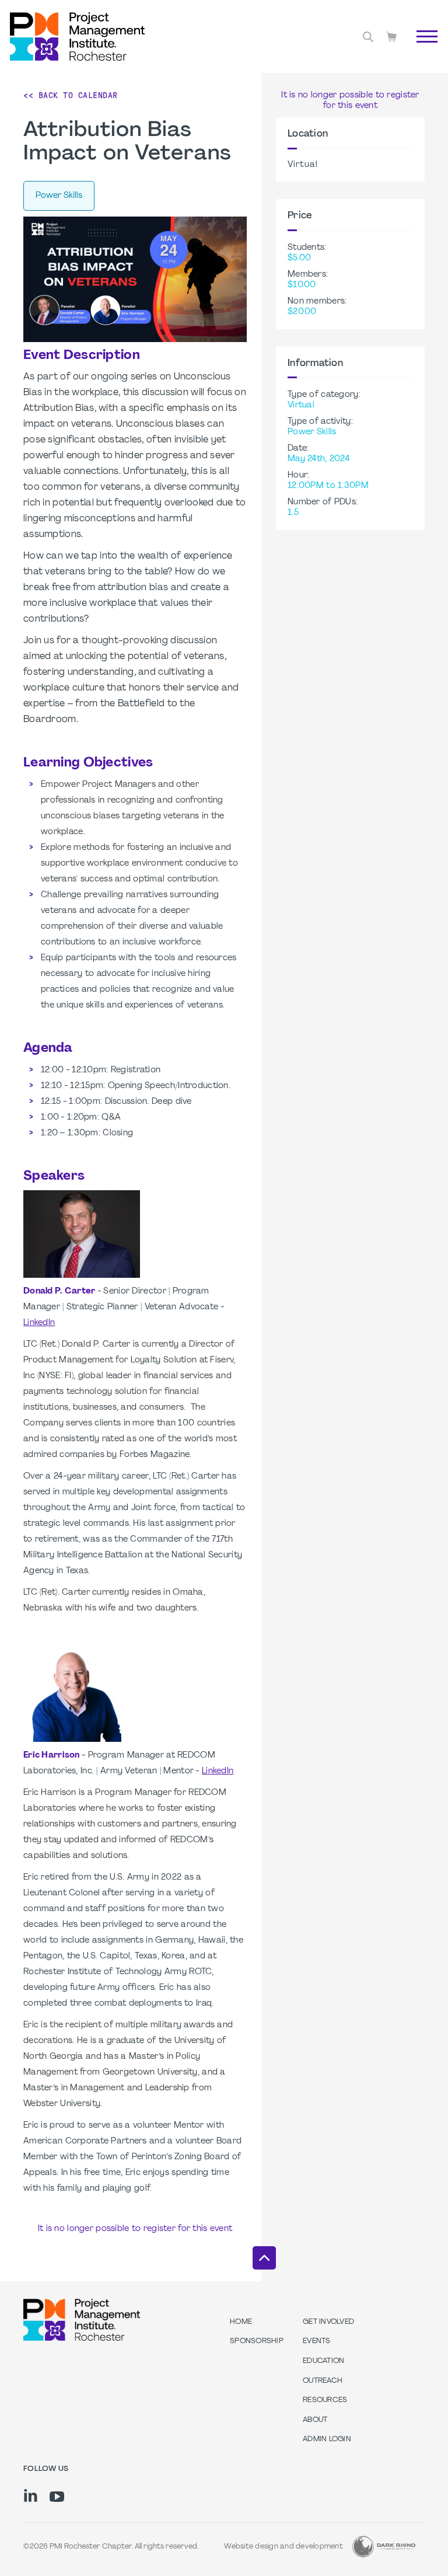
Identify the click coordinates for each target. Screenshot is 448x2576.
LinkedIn (39, 1323)
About (315, 2420)
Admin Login (327, 2439)
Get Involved (328, 2322)
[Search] (368, 37)
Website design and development (283, 2547)
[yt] (57, 2497)
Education (323, 2361)
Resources (325, 2400)
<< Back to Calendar (71, 95)
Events (317, 2341)
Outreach (323, 2381)
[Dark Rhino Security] (384, 2547)
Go (421, 50)
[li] (31, 2495)
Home (241, 2322)
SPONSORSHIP (257, 2341)
